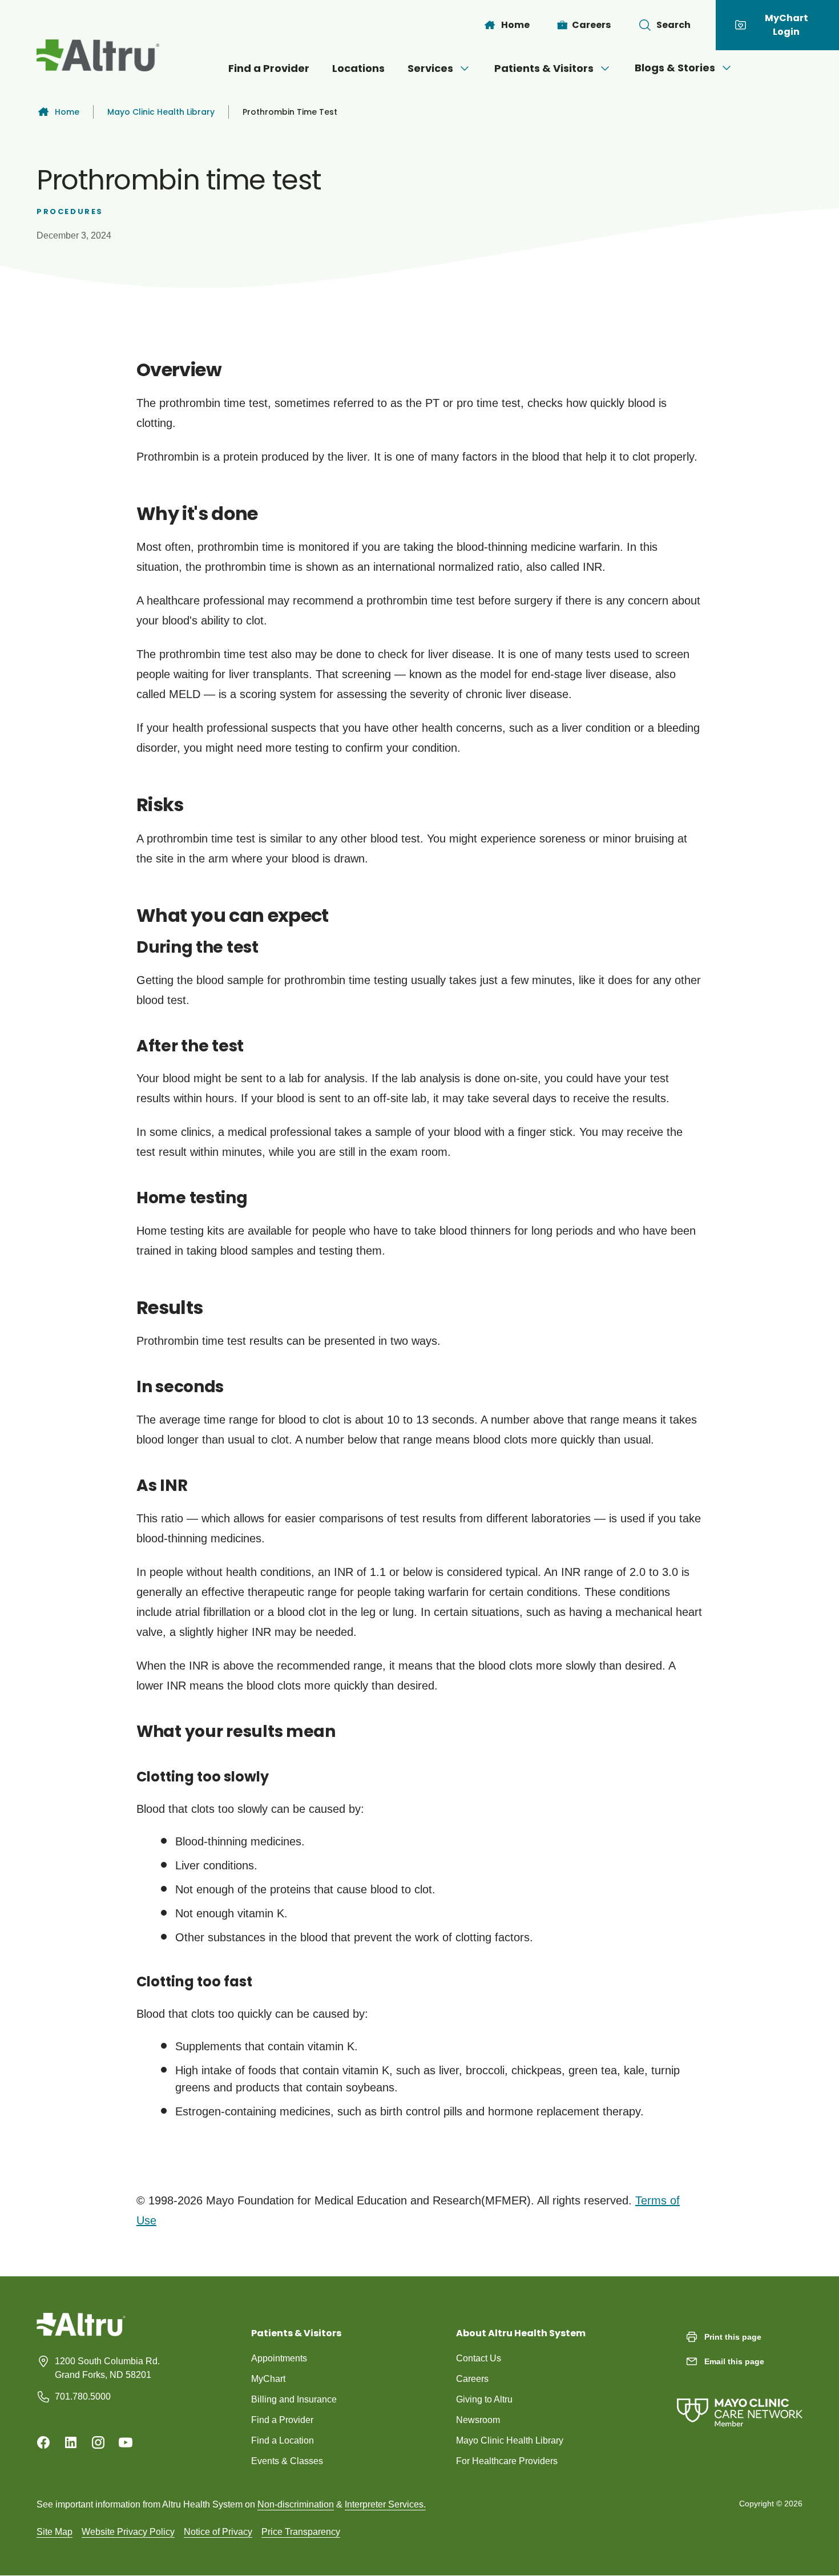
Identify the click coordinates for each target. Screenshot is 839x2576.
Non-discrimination (296, 2504)
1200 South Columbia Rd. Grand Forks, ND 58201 (107, 2368)
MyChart (268, 2379)
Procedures (70, 211)
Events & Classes (287, 2461)
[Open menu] (465, 68)
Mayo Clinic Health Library (161, 112)
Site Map (55, 2532)
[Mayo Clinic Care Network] (740, 2401)
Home (67, 112)
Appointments (279, 2358)
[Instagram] (98, 2442)
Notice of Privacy (218, 2532)
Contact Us (479, 2358)
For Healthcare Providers (507, 2461)
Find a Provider (269, 68)
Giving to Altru (484, 2399)
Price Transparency (301, 2532)
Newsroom (478, 2420)
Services (430, 68)
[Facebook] (43, 2442)
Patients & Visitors (544, 68)
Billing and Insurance (294, 2399)
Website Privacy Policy (128, 2532)
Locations (358, 68)
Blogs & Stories (675, 68)
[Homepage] (81, 2333)
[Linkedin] (71, 2442)
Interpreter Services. (385, 2504)
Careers (472, 2379)
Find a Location (283, 2440)
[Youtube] (126, 2442)
